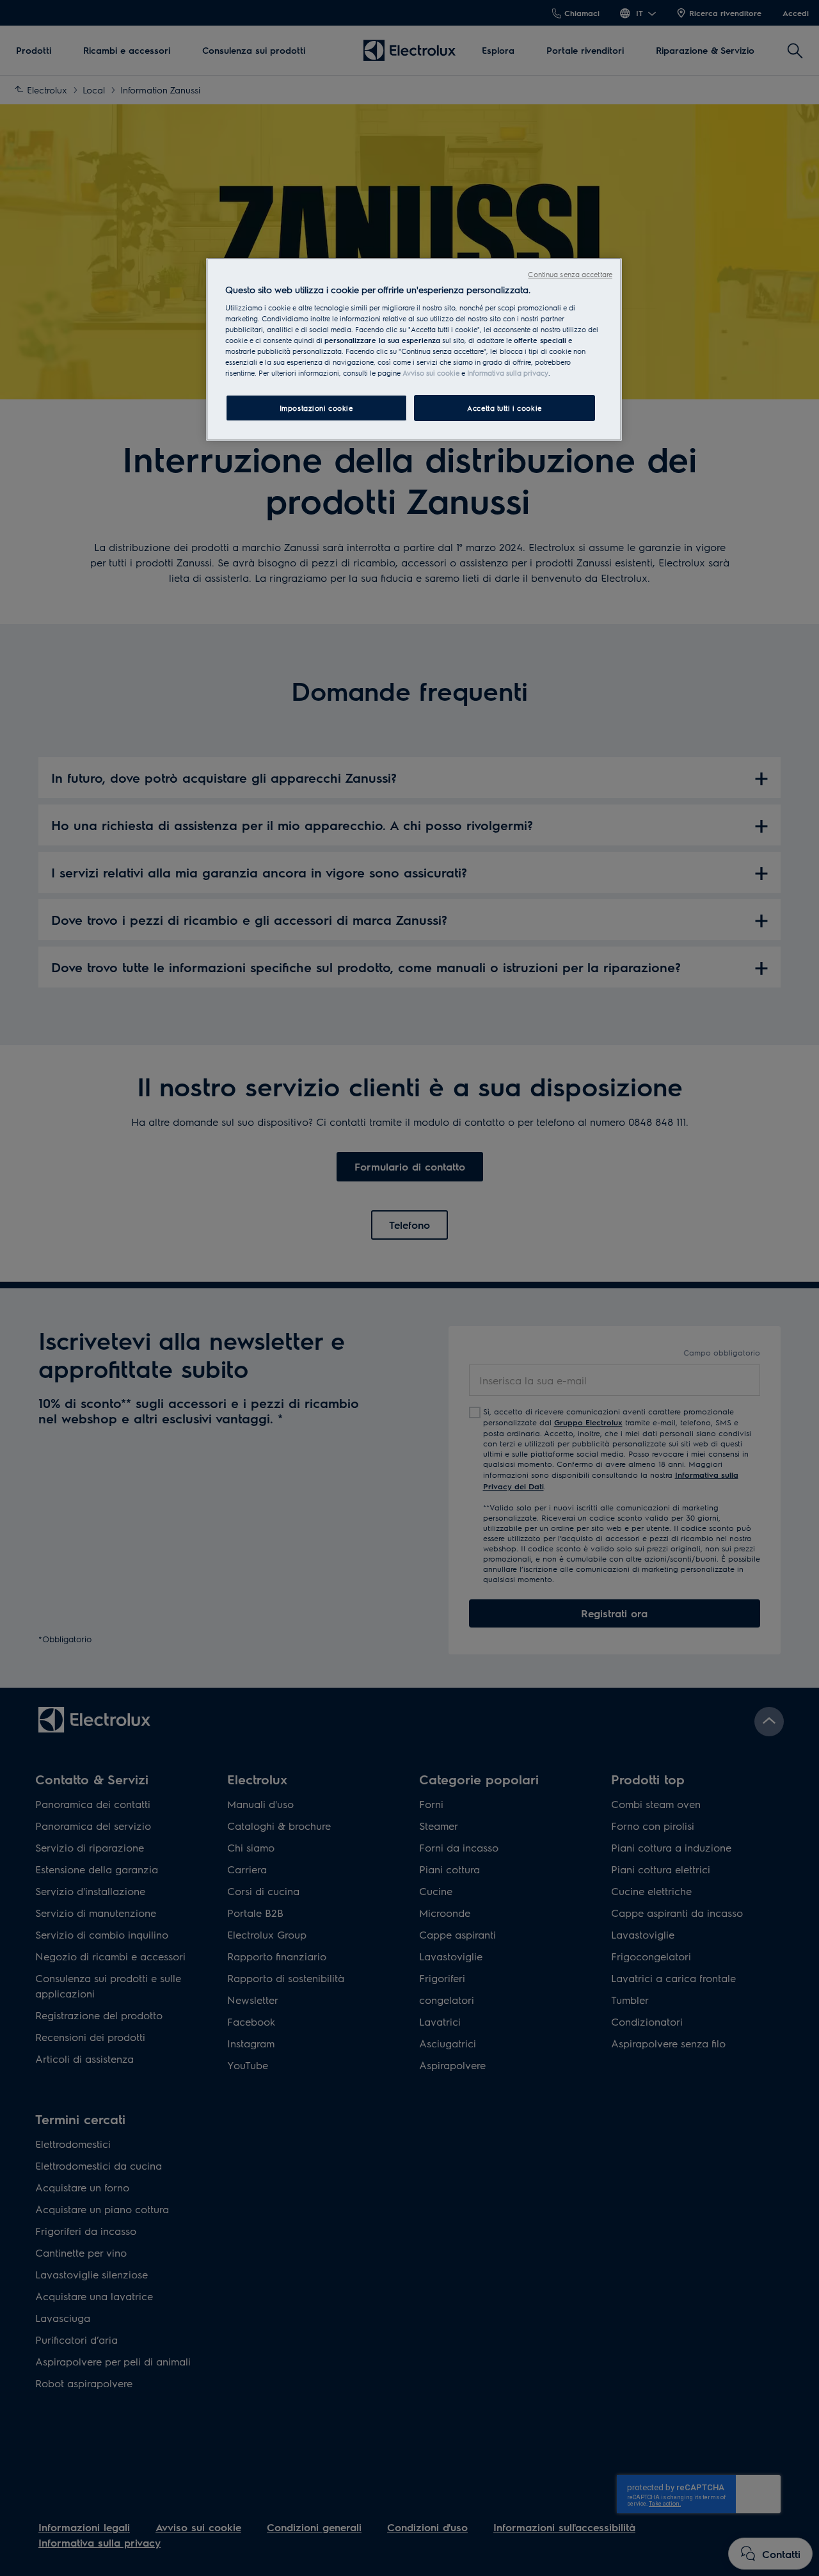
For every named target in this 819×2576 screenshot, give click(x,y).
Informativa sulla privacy (508, 373)
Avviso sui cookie (431, 373)
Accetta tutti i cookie (505, 408)
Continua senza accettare (570, 274)
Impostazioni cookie (316, 408)
